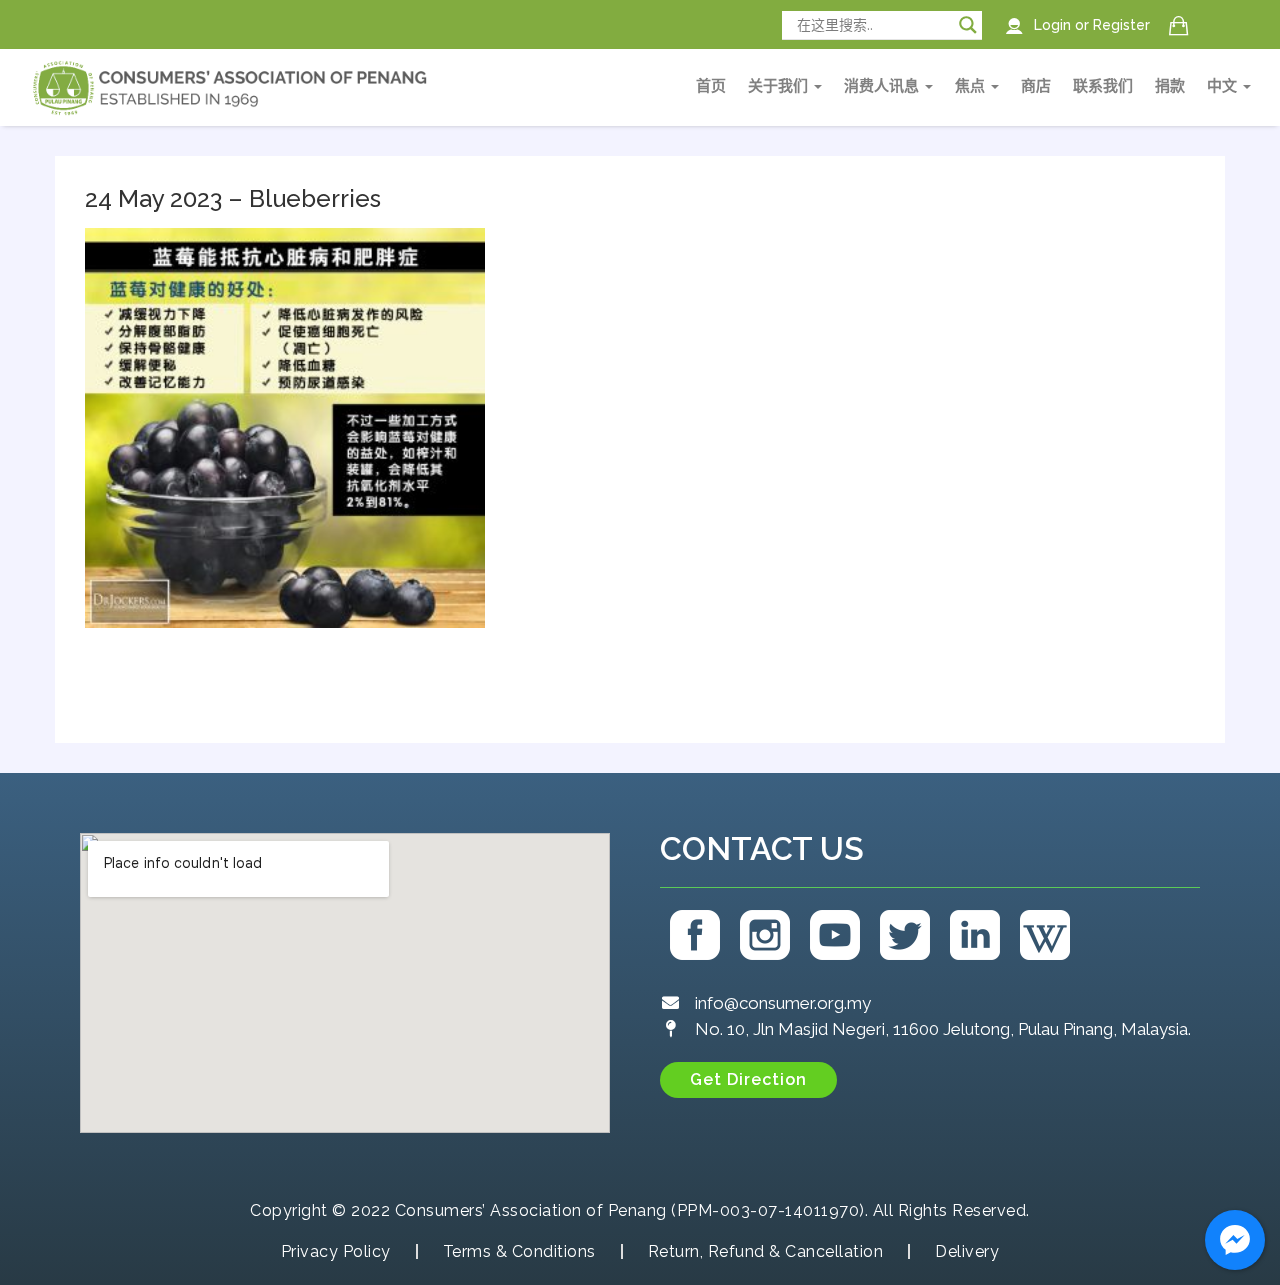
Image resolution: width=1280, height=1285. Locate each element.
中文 (1224, 86)
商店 (1036, 86)
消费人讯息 (883, 86)
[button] (748, 1080)
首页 (711, 86)
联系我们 (1103, 86)
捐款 (1170, 86)
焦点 (972, 86)
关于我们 (780, 86)
